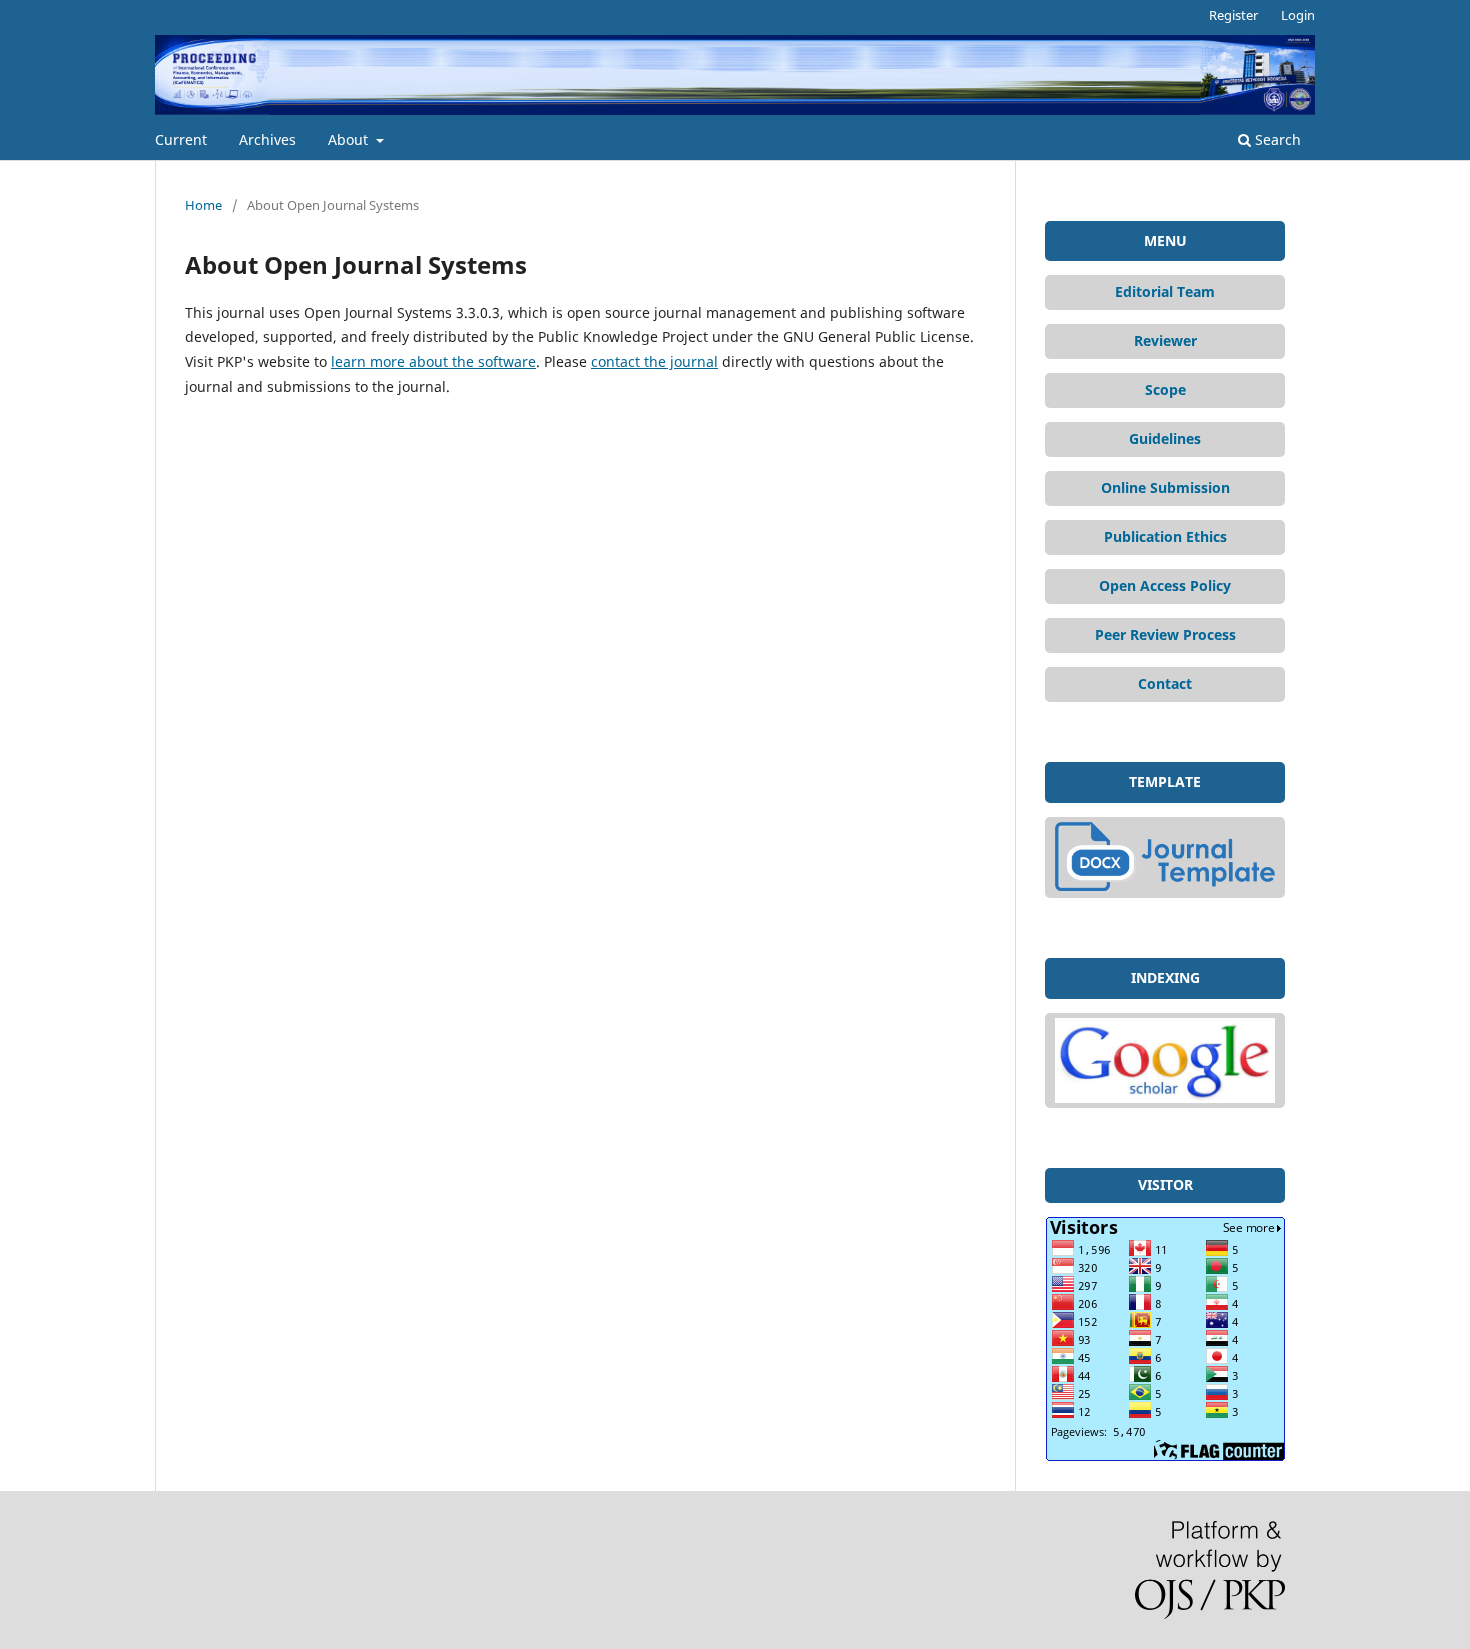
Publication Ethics (1165, 536)
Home (203, 205)
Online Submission (1165, 487)
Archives (267, 139)
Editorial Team (1165, 291)
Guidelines (1165, 438)
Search (1276, 139)
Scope (1165, 389)
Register (1233, 15)
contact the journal (654, 361)
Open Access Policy (1165, 585)
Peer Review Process (1165, 634)
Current (181, 139)
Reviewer (1165, 340)
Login (1298, 15)
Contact (1165, 683)
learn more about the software (433, 361)
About (350, 139)
